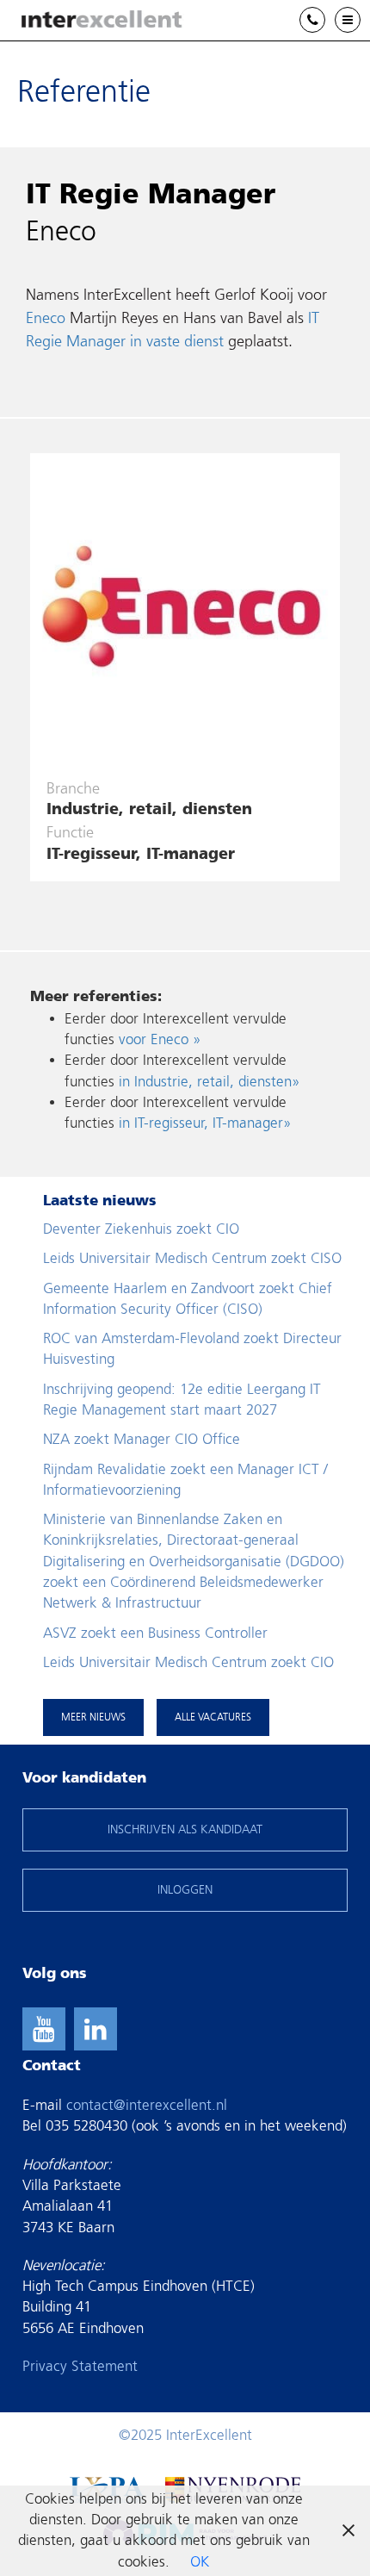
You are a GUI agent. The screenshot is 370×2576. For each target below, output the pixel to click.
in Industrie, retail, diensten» (209, 1082)
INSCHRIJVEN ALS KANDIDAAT (185, 1829)
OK (200, 2562)
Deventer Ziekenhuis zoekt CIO (141, 1229)
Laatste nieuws (100, 1201)
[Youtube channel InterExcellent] (44, 2029)
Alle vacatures (213, 1717)
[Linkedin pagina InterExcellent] (96, 2029)
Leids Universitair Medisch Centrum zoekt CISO (192, 1258)
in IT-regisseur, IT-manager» (205, 1123)
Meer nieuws (93, 1717)
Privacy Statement (80, 2366)
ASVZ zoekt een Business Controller (155, 1633)
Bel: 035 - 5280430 (325, 21)
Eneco (46, 318)
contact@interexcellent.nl (147, 2105)
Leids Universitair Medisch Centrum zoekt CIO (188, 1662)
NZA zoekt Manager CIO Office (142, 1439)
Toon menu (360, 20)
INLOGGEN (185, 1890)
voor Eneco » (160, 1039)
